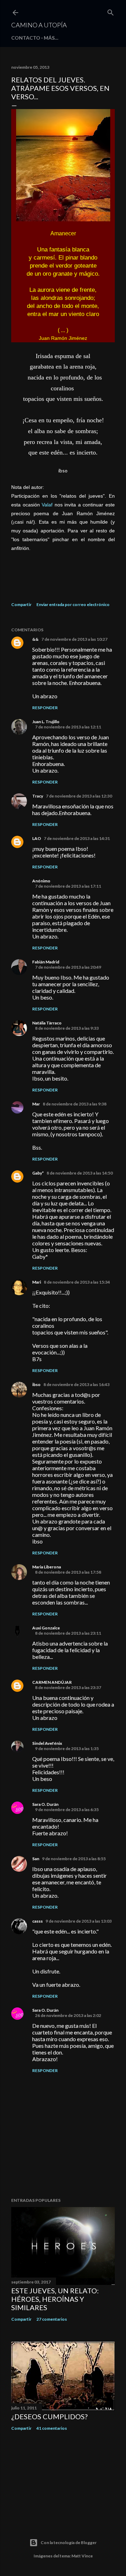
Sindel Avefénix (47, 1743)
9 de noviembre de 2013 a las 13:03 (79, 1921)
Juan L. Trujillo (46, 722)
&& (35, 639)
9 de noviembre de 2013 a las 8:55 (74, 1859)
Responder (45, 708)
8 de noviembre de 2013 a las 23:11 (68, 1633)
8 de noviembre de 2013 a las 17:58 (68, 1572)
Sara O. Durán (45, 1804)
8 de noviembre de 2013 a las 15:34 (77, 1282)
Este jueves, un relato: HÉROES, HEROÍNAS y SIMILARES (55, 2299)
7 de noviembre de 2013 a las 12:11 (68, 727)
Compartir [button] (21, 604)
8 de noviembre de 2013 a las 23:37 (68, 1687)
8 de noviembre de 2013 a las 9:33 (67, 1028)
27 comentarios (52, 2319)
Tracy (38, 796)
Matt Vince (82, 2556)
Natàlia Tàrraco (47, 1023)
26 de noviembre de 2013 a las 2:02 (68, 2015)
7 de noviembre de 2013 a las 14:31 (77, 838)
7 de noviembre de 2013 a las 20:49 (68, 967)
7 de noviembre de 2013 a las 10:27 (74, 639)
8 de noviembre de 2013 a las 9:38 (75, 1104)
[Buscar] (111, 11)
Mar (36, 1104)
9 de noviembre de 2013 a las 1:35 (67, 1748)
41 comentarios (52, 2428)
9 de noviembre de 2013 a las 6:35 (67, 1810)
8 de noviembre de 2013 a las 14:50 (80, 1173)
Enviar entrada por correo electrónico (73, 604)
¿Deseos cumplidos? (49, 2416)
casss (37, 1921)
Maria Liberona (47, 1567)
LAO (37, 838)
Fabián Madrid (46, 962)
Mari (37, 1282)
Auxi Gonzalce (46, 1628)
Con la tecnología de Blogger (69, 2543)
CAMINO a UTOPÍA (39, 25)
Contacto (26, 38)
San (36, 1859)
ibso (36, 1384)
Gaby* (38, 1173)
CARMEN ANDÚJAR (52, 1682)
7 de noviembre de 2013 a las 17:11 (68, 886)
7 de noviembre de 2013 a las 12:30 (79, 796)
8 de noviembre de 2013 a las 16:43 (76, 1384)
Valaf (47, 505)
